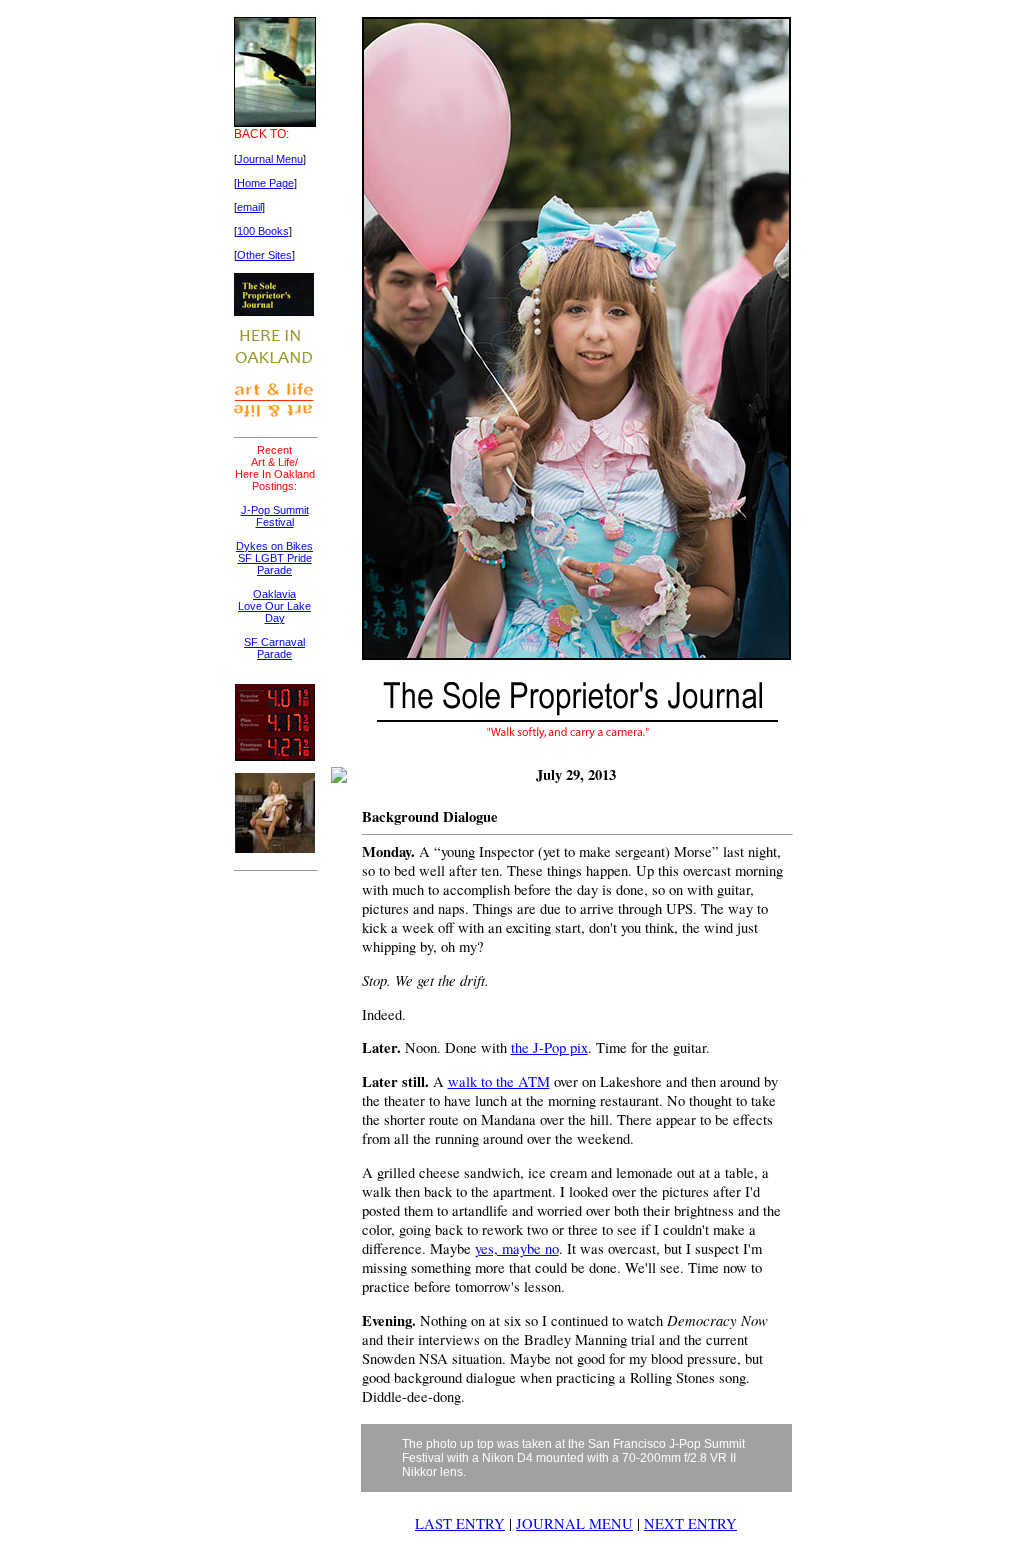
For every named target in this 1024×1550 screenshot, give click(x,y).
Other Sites (264, 255)
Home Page (265, 183)
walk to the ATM (499, 1081)
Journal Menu (270, 159)
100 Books (263, 231)
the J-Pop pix (549, 1047)
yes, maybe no (517, 1248)
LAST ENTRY (460, 1523)
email (249, 207)
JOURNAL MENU (574, 1523)
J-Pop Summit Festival (275, 516)
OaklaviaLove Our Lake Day (274, 606)
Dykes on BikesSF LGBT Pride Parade (274, 558)
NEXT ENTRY (690, 1523)
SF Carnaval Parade (274, 648)
